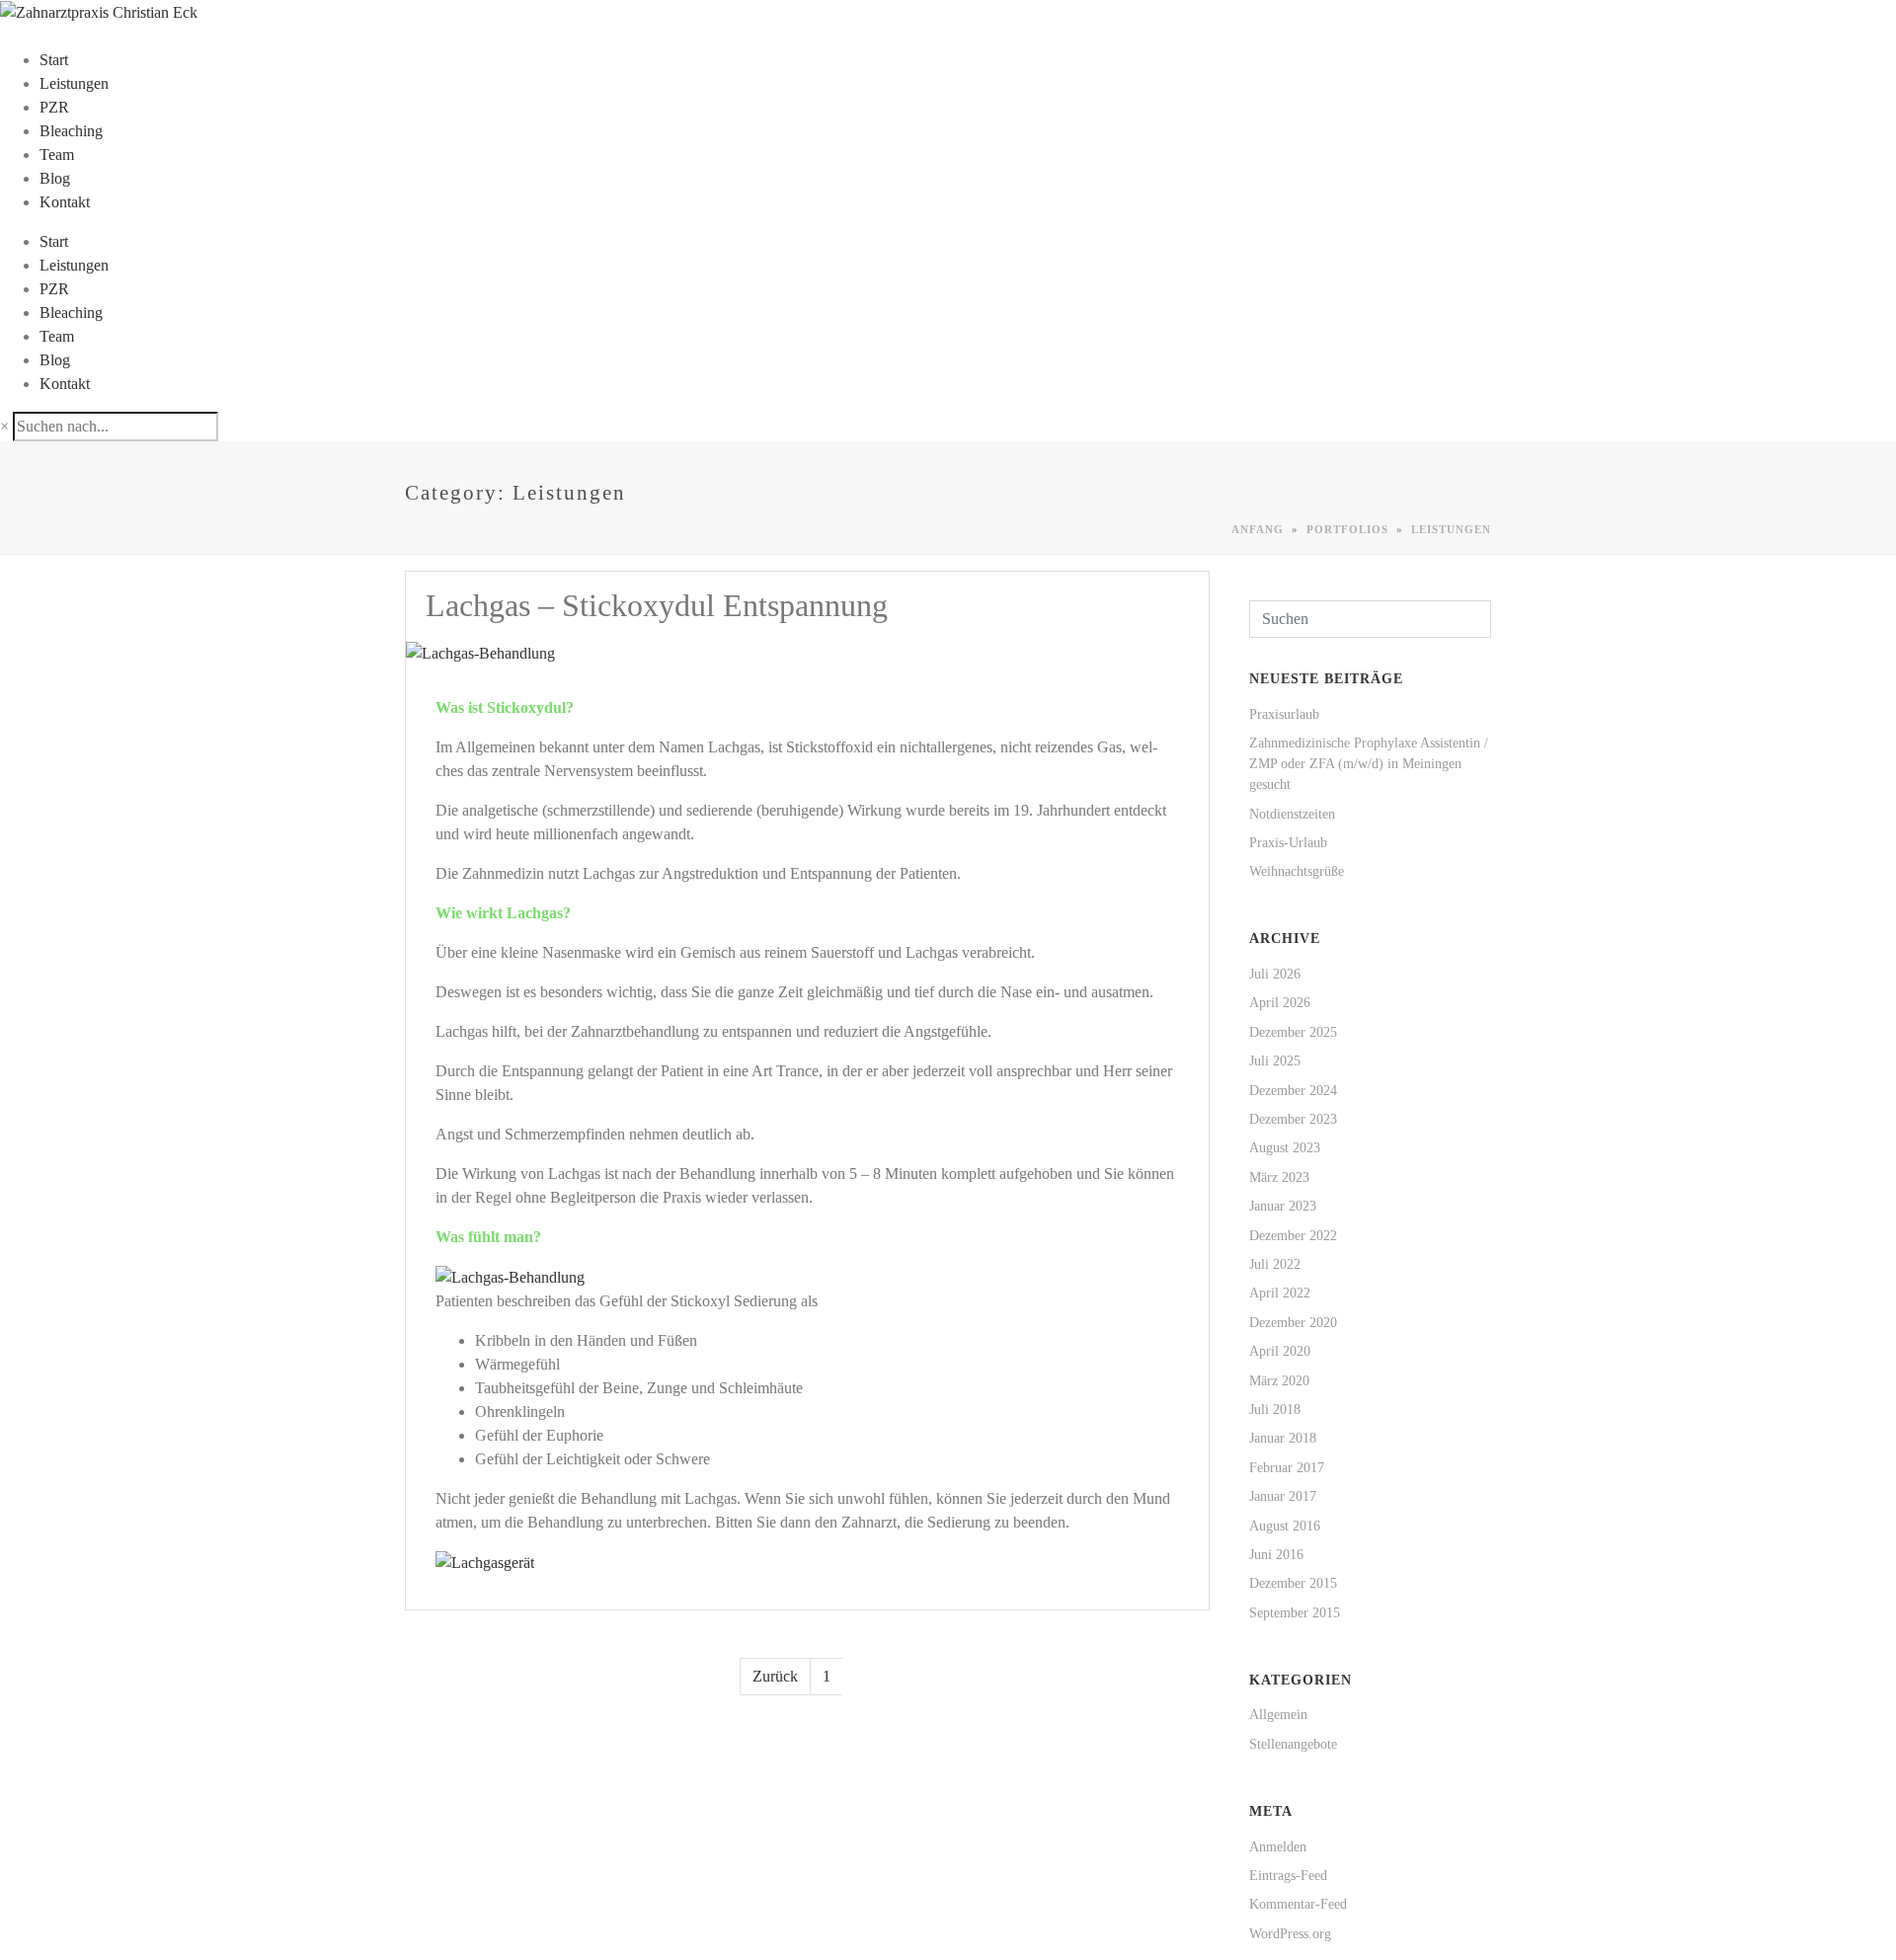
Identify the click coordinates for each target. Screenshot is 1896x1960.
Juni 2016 (1276, 1555)
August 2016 (1285, 1526)
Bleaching (71, 131)
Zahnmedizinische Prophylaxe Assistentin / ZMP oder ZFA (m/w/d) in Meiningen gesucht (1369, 764)
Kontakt (65, 202)
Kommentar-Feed (1298, 1904)
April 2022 (1280, 1293)
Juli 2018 (1275, 1410)
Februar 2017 (1287, 1468)
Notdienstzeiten (1292, 814)
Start (54, 60)
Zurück (775, 1676)
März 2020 (1279, 1381)
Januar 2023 (1283, 1206)
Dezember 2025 (1293, 1032)
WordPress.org (1290, 1934)
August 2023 (1285, 1148)
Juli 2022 (1275, 1264)
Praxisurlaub (1284, 714)
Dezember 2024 (1293, 1091)
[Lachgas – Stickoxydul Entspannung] (480, 651)
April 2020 (1280, 1351)
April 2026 (1280, 1003)
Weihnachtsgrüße (1297, 871)
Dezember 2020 (1293, 1323)
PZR (54, 107)
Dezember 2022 (1293, 1236)
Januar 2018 (1283, 1438)
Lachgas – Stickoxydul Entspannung (657, 605)
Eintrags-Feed (1288, 1876)
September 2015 (1295, 1613)
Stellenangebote (1293, 1744)
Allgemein (1278, 1715)
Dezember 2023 (1293, 1119)
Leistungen (74, 83)
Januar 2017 (1283, 1496)
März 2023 (1279, 1177)
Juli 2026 (1275, 974)
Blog (55, 178)
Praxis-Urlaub (1288, 843)
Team (57, 155)
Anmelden (1278, 1847)
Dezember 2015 (1293, 1583)
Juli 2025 (1275, 1061)
